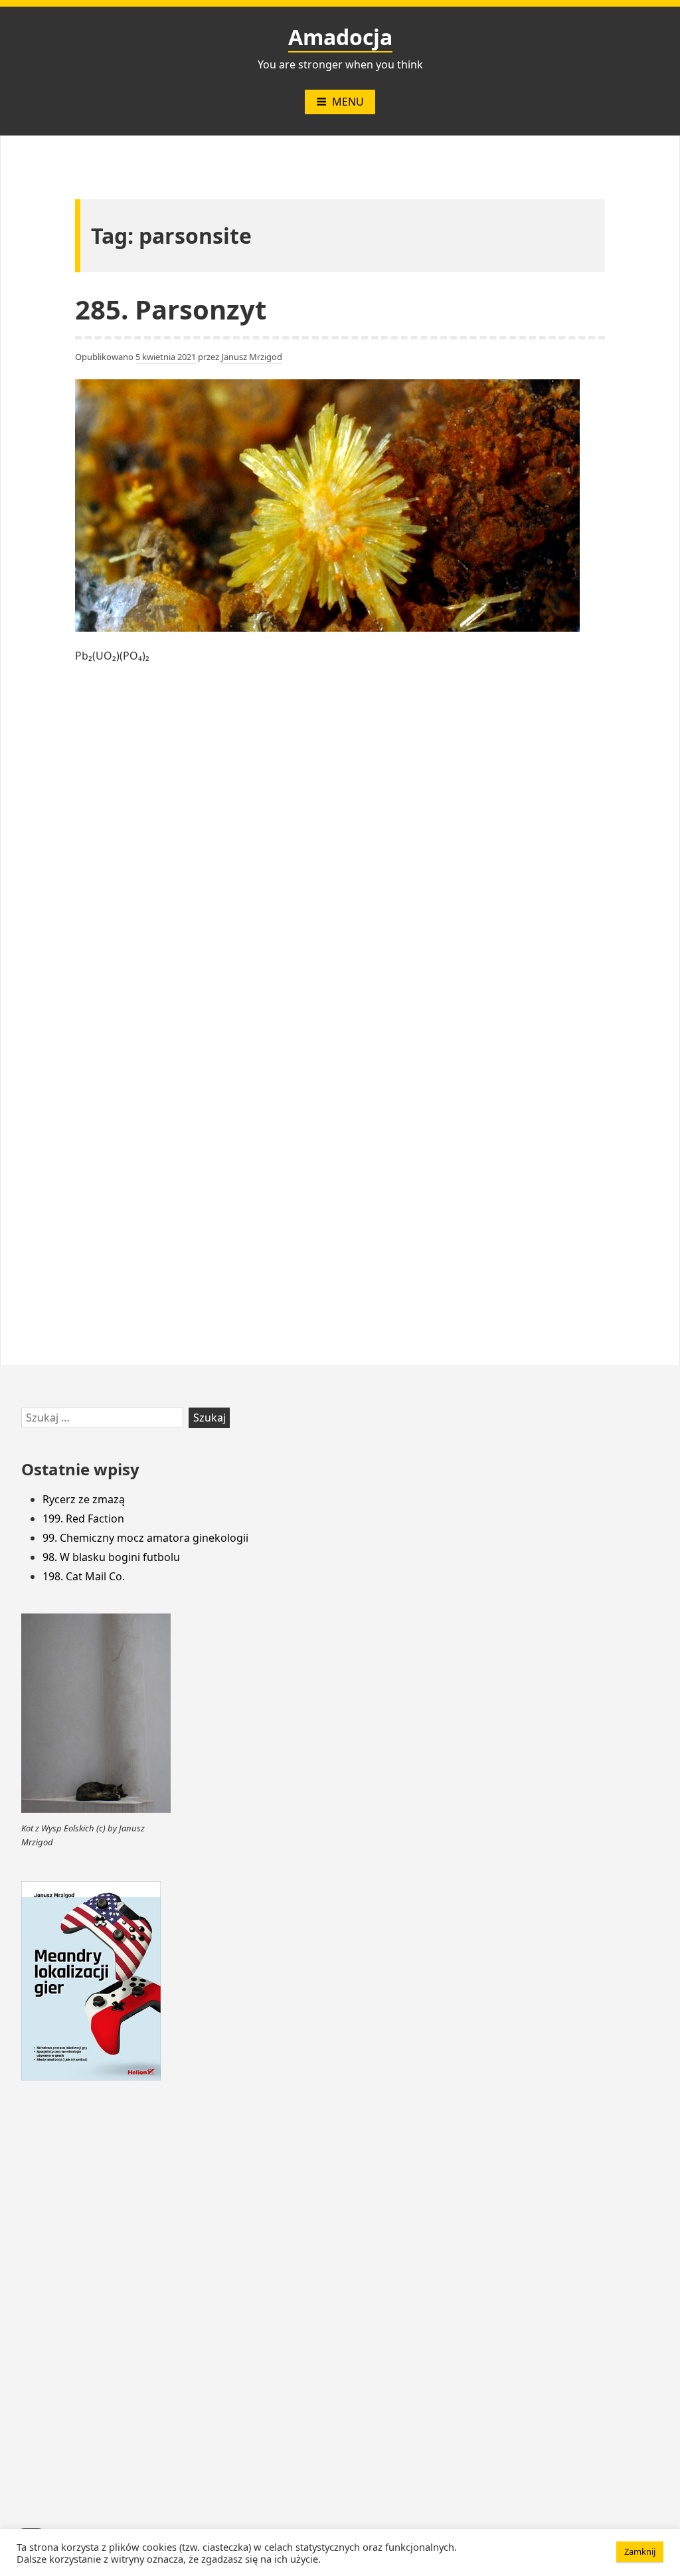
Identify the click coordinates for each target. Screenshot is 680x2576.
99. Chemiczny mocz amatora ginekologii (145, 1538)
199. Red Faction (83, 1518)
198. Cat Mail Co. (84, 1576)
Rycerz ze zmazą (84, 1499)
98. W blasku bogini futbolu (111, 1557)
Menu (348, 102)
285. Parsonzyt (171, 309)
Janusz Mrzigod (252, 357)
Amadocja (340, 37)
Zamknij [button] (640, 2551)
